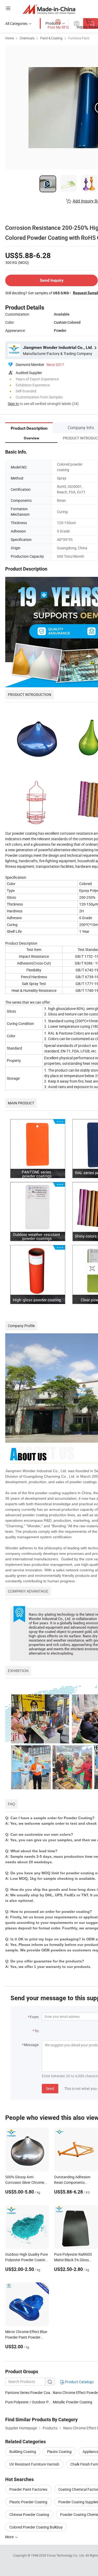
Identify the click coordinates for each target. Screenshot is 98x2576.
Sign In (13, 404)
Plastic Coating (59, 2452)
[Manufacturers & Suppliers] (49, 9)
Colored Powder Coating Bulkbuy (36, 2527)
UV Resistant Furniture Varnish (34, 2464)
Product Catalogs (79, 2382)
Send (50, 2088)
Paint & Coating (51, 38)
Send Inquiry (52, 280)
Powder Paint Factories (28, 2489)
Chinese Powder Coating (29, 2514)
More (10, 2537)
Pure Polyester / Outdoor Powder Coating (29, 2402)
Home (10, 38)
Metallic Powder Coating (73, 2402)
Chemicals (27, 38)
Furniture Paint (79, 38)
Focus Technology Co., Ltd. (66, 2555)
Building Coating (23, 2452)
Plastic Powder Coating (28, 2502)
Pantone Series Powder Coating (29, 2393)
